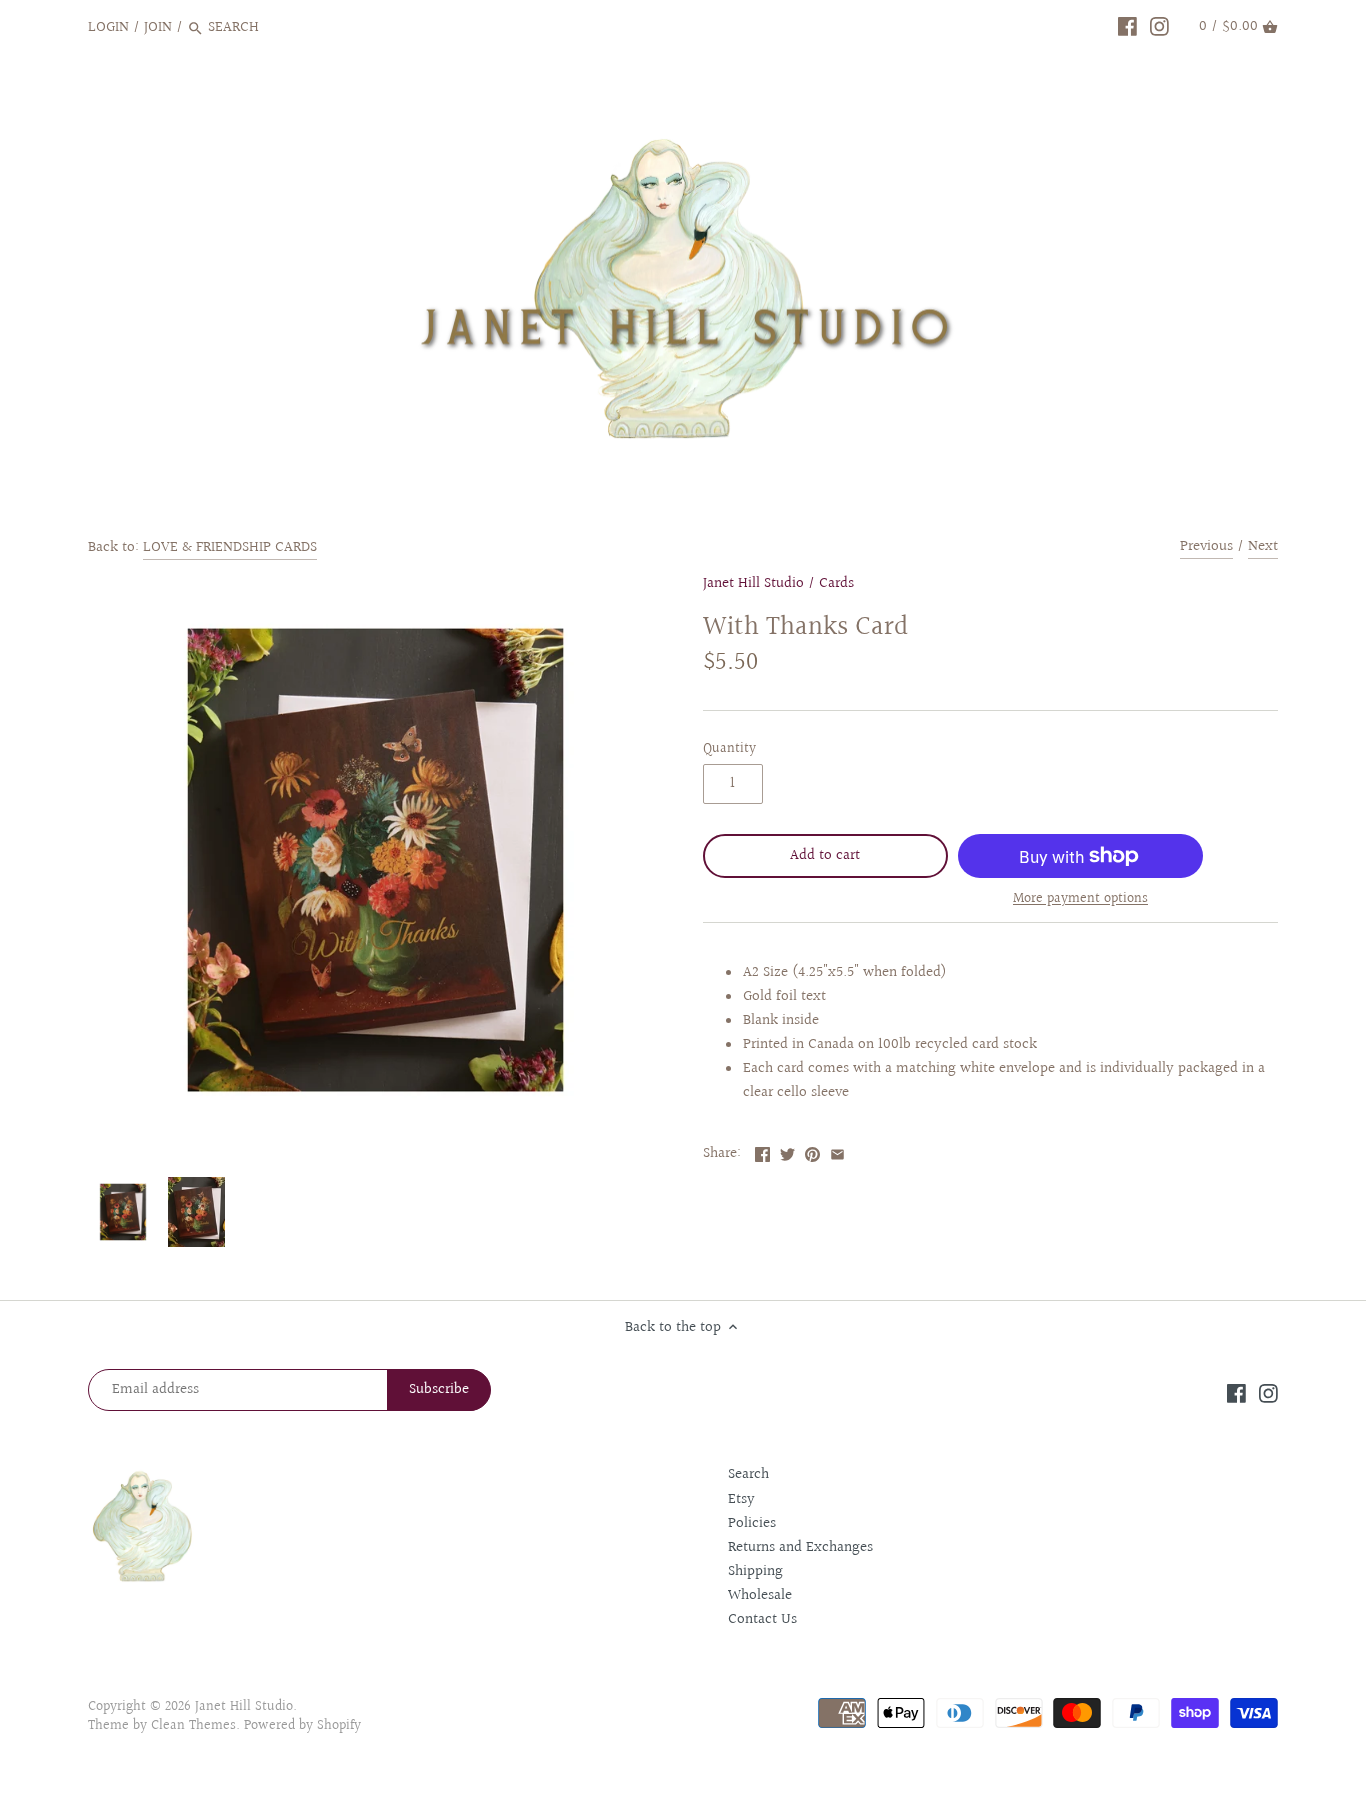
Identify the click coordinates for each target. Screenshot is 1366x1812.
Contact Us (762, 1619)
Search (748, 1474)
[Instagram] (1159, 27)
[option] (123, 1212)
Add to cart (825, 855)
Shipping (755, 1571)
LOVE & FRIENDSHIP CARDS (230, 547)
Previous (1206, 546)
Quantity (729, 749)
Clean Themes (193, 1726)
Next (1263, 546)
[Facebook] (1127, 27)
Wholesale (760, 1595)
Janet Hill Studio (753, 583)
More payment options (1080, 899)
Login (108, 27)
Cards (836, 583)
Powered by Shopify (302, 1726)
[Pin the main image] (812, 1151)
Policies (752, 1523)
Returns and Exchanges (800, 1547)
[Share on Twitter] (787, 1151)
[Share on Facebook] (762, 1151)
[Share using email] (837, 1151)
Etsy (741, 1499)
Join (158, 27)
